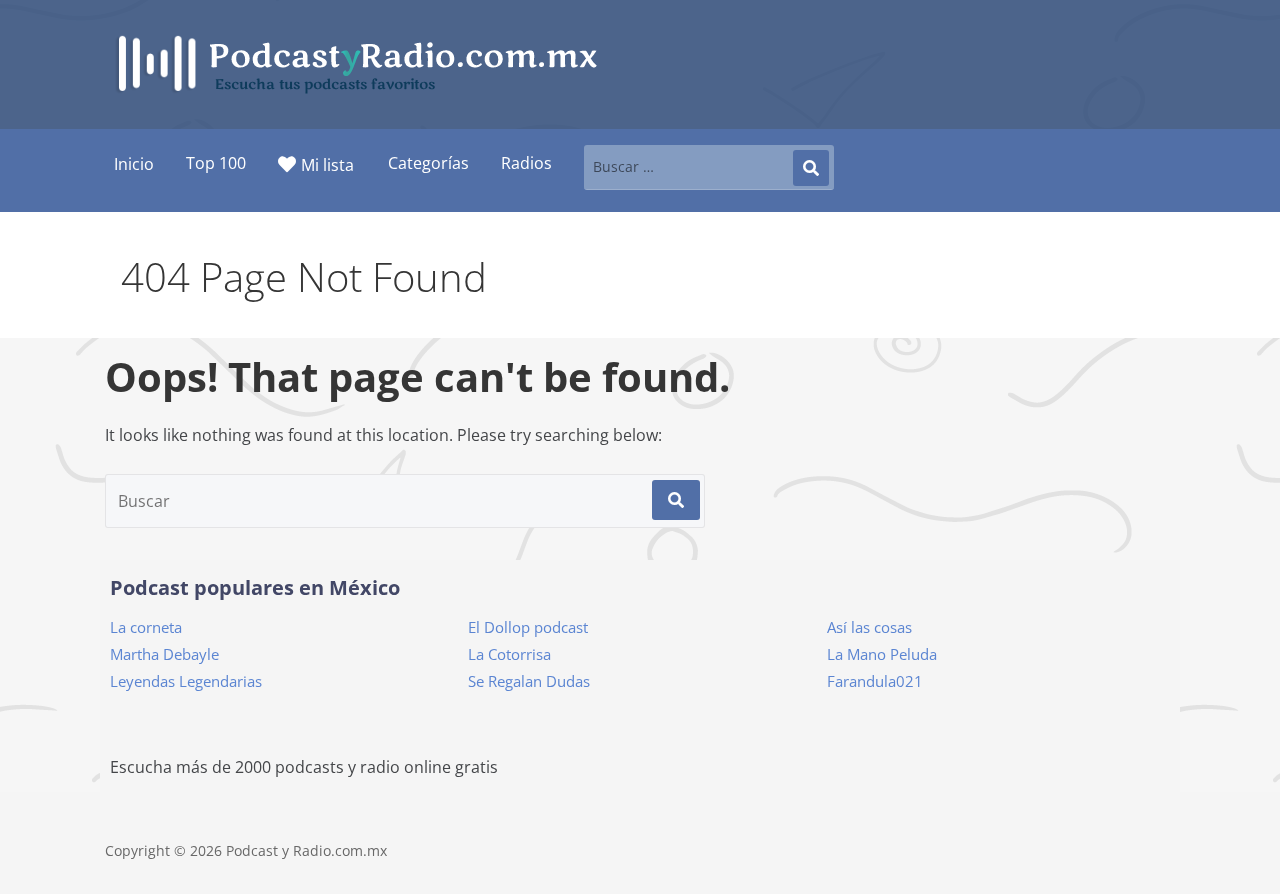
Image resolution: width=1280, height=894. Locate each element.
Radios (526, 163)
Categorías (428, 163)
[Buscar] (811, 168)
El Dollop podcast (528, 627)
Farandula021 (875, 681)
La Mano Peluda (882, 654)
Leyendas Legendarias (186, 681)
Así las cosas (869, 627)
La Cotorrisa (509, 654)
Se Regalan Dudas (529, 681)
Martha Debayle (164, 654)
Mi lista (327, 165)
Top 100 (216, 163)
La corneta (146, 627)
